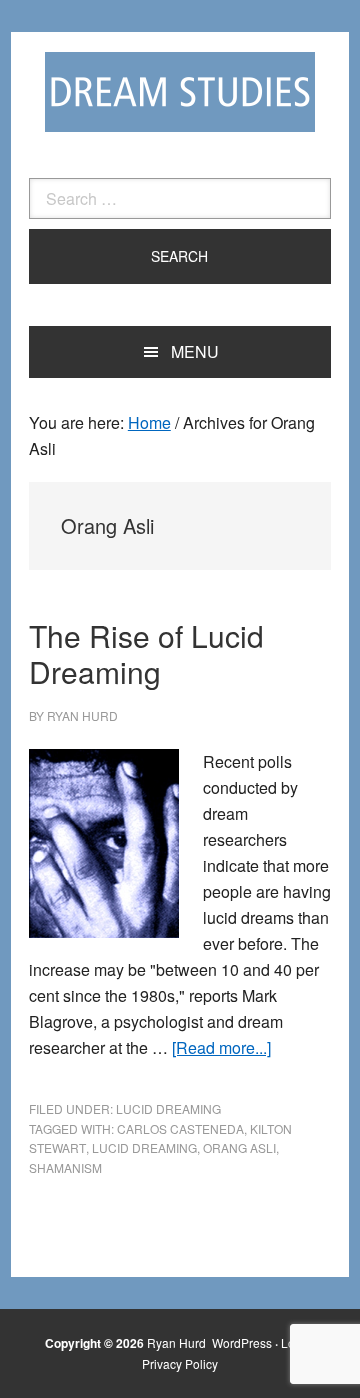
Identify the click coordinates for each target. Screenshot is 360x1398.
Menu (195, 351)
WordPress (242, 1342)
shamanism (65, 1167)
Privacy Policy (180, 1363)
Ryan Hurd (178, 1342)
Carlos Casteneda (180, 1128)
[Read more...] (221, 1047)
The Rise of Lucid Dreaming (146, 653)
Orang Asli (239, 1147)
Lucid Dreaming (168, 1108)
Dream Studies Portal (180, 92)
